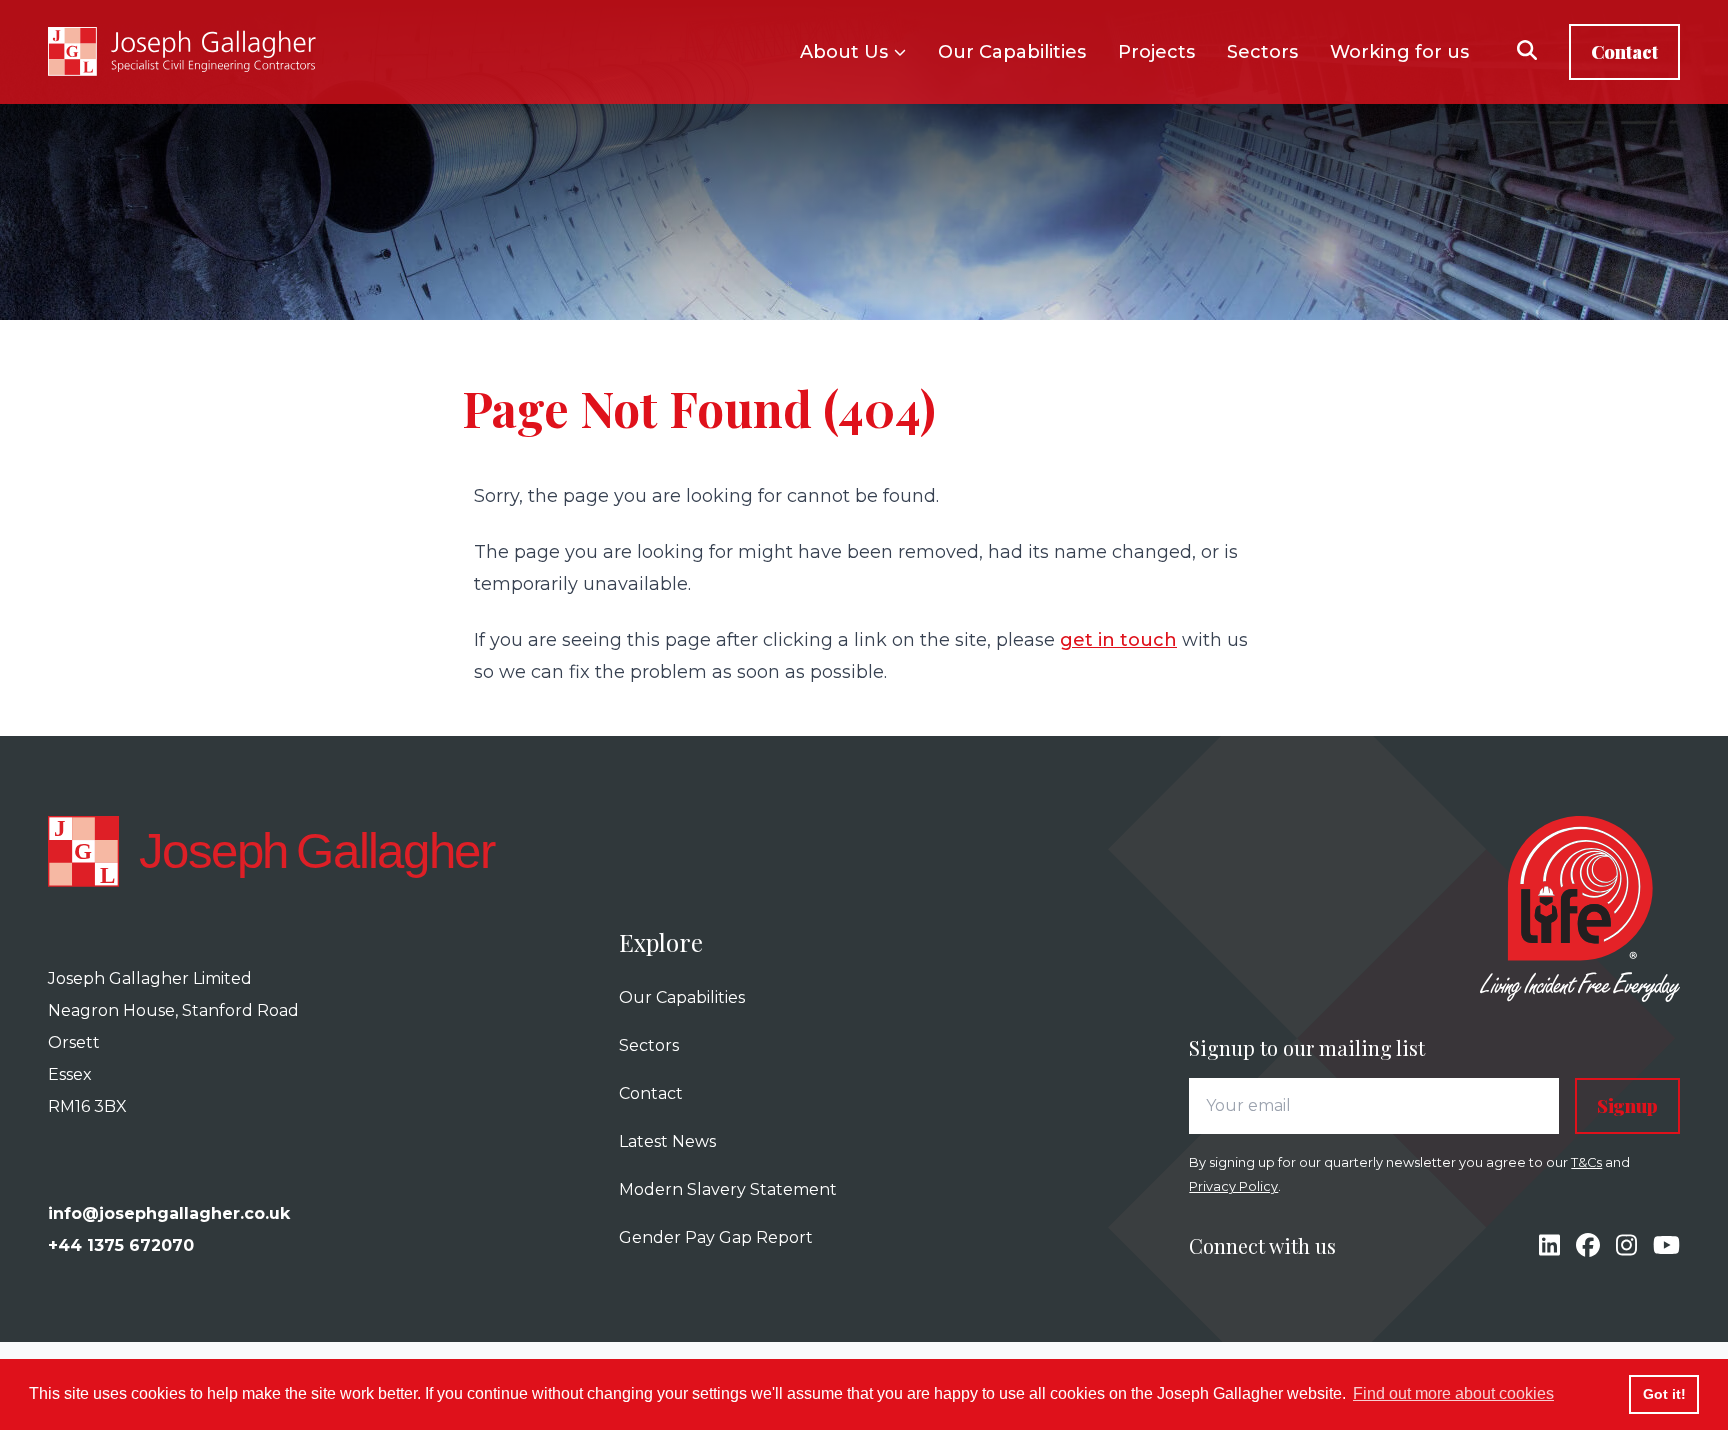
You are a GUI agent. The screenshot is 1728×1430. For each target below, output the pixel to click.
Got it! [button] (1664, 1394)
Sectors (1262, 52)
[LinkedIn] (1549, 1245)
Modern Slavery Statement (728, 1189)
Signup (1627, 1106)
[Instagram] (1626, 1245)
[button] (1527, 52)
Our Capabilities (1012, 52)
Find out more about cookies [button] (1453, 1393)
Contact (1624, 52)
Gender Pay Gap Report (716, 1237)
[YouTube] (1666, 1245)
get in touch (1118, 640)
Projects (1156, 52)
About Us (844, 52)
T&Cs (1586, 1162)
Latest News (667, 1141)
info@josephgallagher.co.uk (169, 1213)
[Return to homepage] (182, 51)
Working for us (1399, 52)
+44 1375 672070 (121, 1245)
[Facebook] (1588, 1245)
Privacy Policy (1233, 1186)
